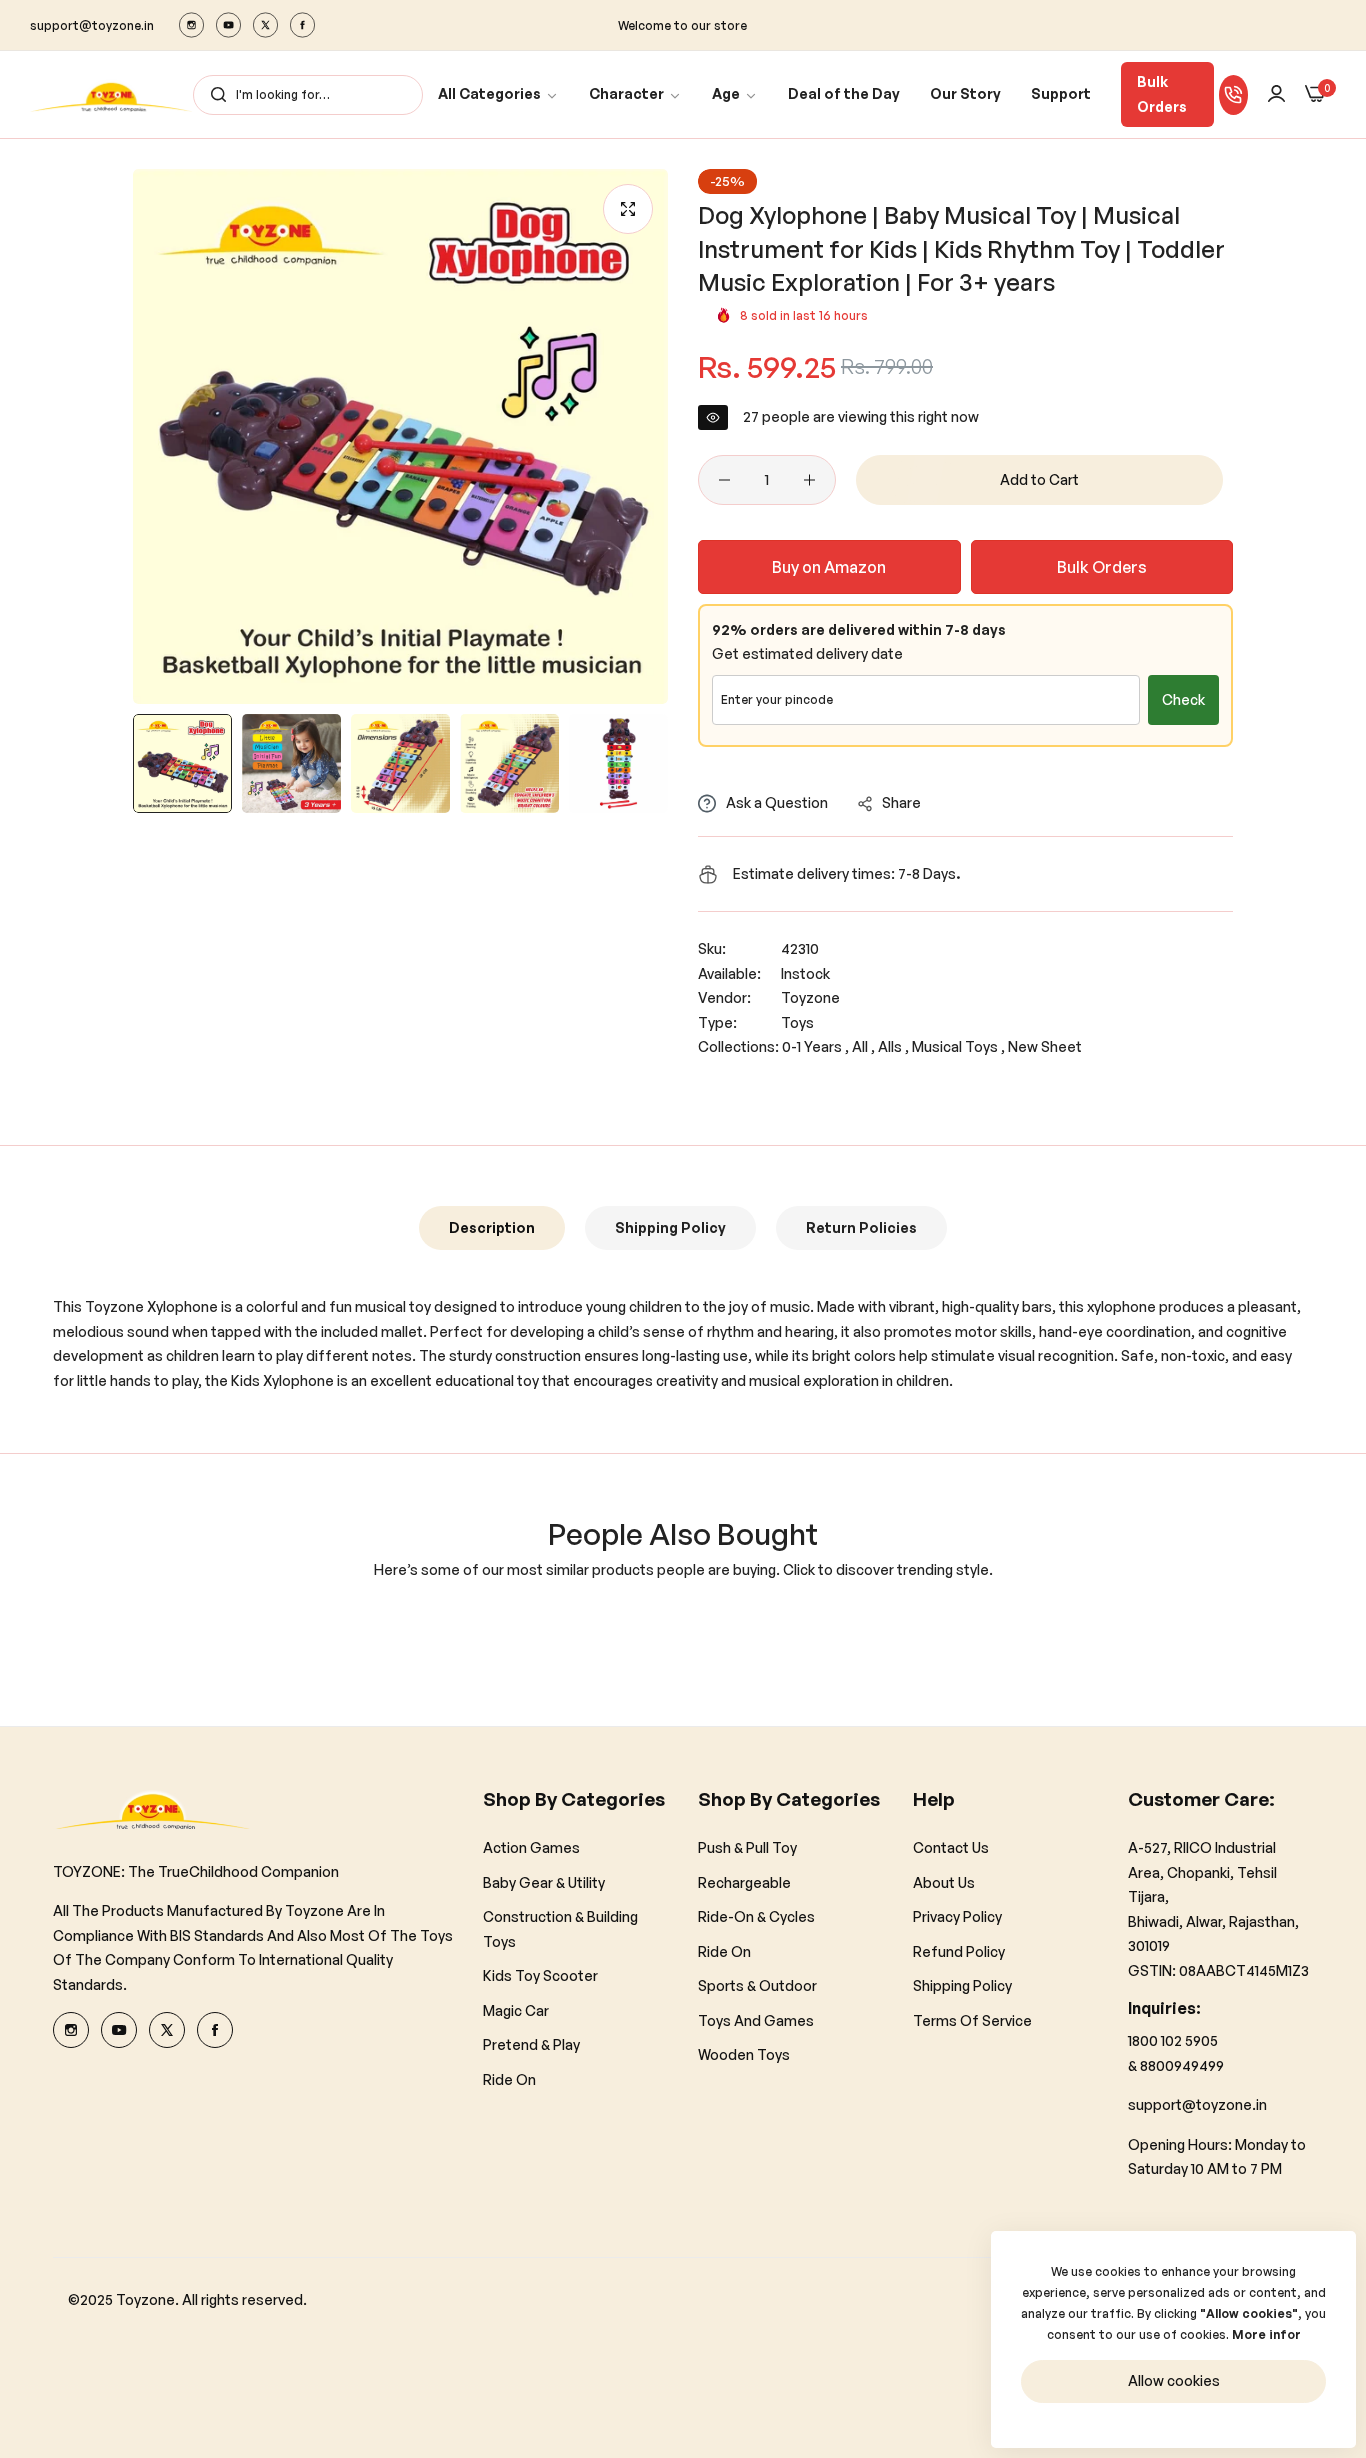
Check (1183, 699)
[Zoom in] (628, 209)
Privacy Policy (957, 1916)
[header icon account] (1276, 94)
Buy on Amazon (829, 567)
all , (863, 1046)
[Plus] (809, 480)
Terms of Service (972, 2020)
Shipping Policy (670, 1227)
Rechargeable (744, 1882)
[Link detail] (191, 25)
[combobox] (308, 95)
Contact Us (951, 1847)
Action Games (531, 1847)
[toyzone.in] (111, 94)
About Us (944, 1882)
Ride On (509, 2079)
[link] (498, 94)
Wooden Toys (744, 2054)
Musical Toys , (958, 1046)
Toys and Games (756, 2020)
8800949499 (1182, 2065)
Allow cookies (1174, 2380)
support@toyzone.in (1197, 2104)
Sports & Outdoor (757, 1985)
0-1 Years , (815, 1046)
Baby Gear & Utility (544, 1882)
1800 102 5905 (1173, 2040)
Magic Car (516, 2010)
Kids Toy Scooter (540, 1975)
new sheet (1045, 1046)
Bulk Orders (1162, 94)
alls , (893, 1046)
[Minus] (724, 480)
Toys (797, 1022)
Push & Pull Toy (747, 1847)
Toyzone (810, 997)
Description (492, 1227)
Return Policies (861, 1227)
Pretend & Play (531, 2044)
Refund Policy (959, 1951)
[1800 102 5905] (1233, 95)
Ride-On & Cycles (756, 1916)
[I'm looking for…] (213, 95)
